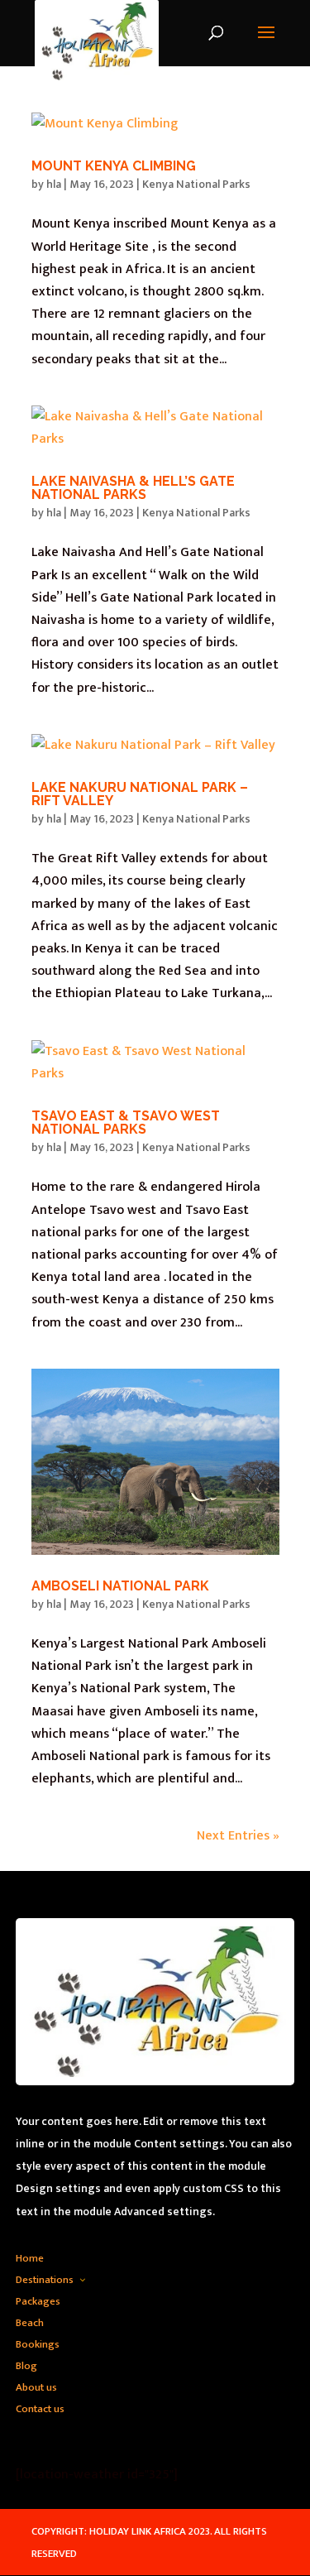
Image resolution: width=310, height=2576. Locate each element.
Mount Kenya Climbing (114, 166)
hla (54, 184)
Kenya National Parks (196, 184)
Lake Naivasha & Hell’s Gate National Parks (133, 488)
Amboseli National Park (120, 1586)
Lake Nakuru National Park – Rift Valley (140, 794)
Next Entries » (238, 1836)
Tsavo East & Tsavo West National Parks (126, 1123)
